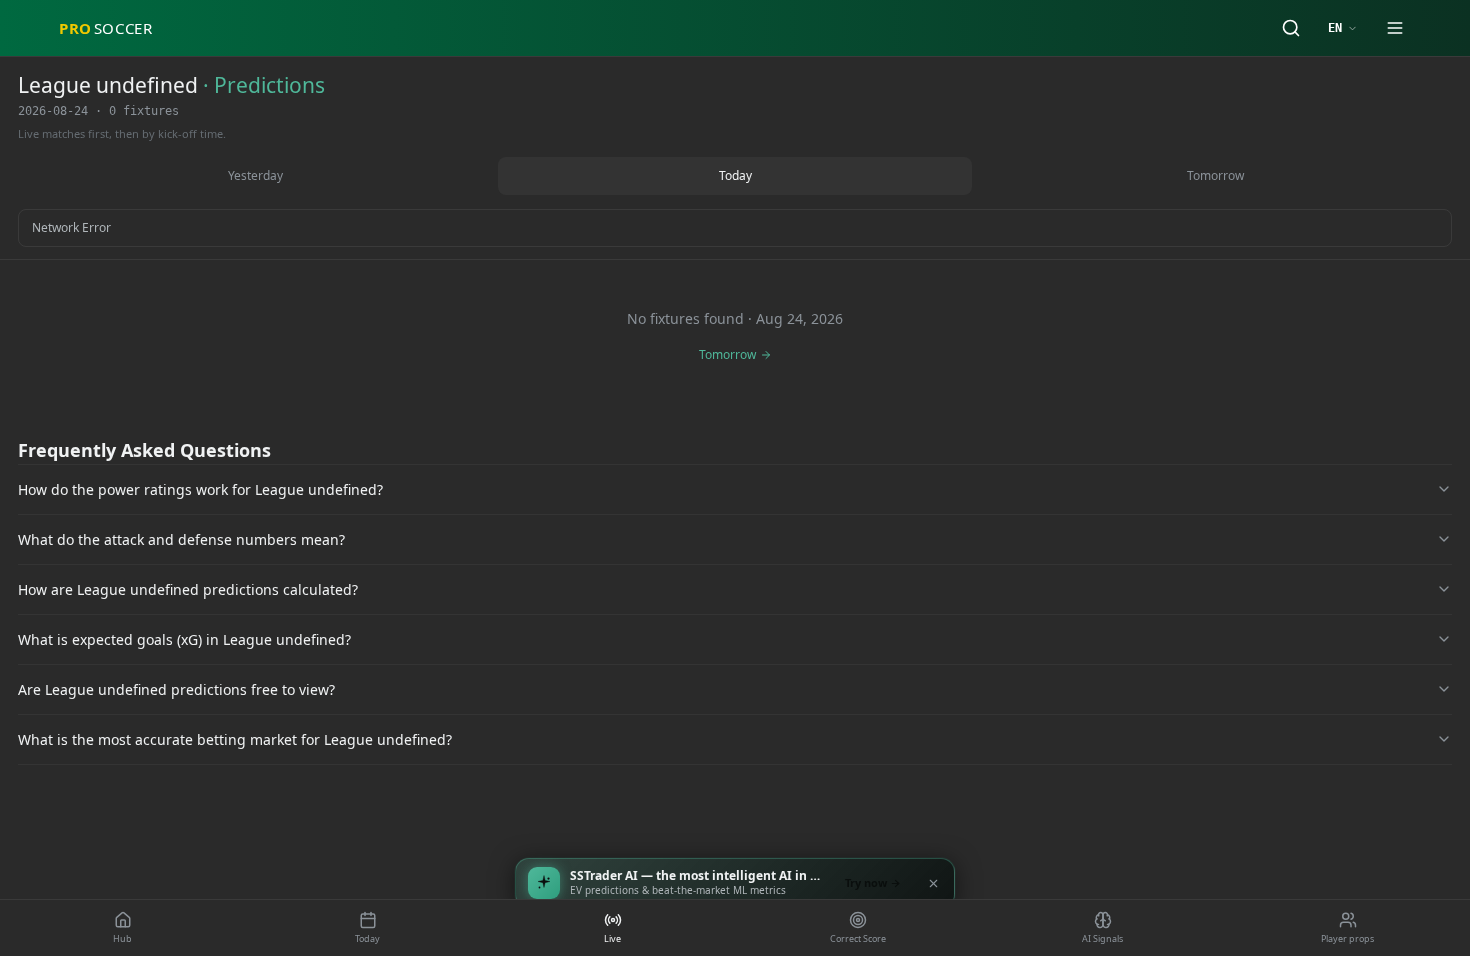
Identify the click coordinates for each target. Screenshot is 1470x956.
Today (735, 175)
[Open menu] (1395, 28)
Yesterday (255, 175)
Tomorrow (1215, 175)
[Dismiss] (933, 883)
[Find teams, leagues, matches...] (1291, 28)
